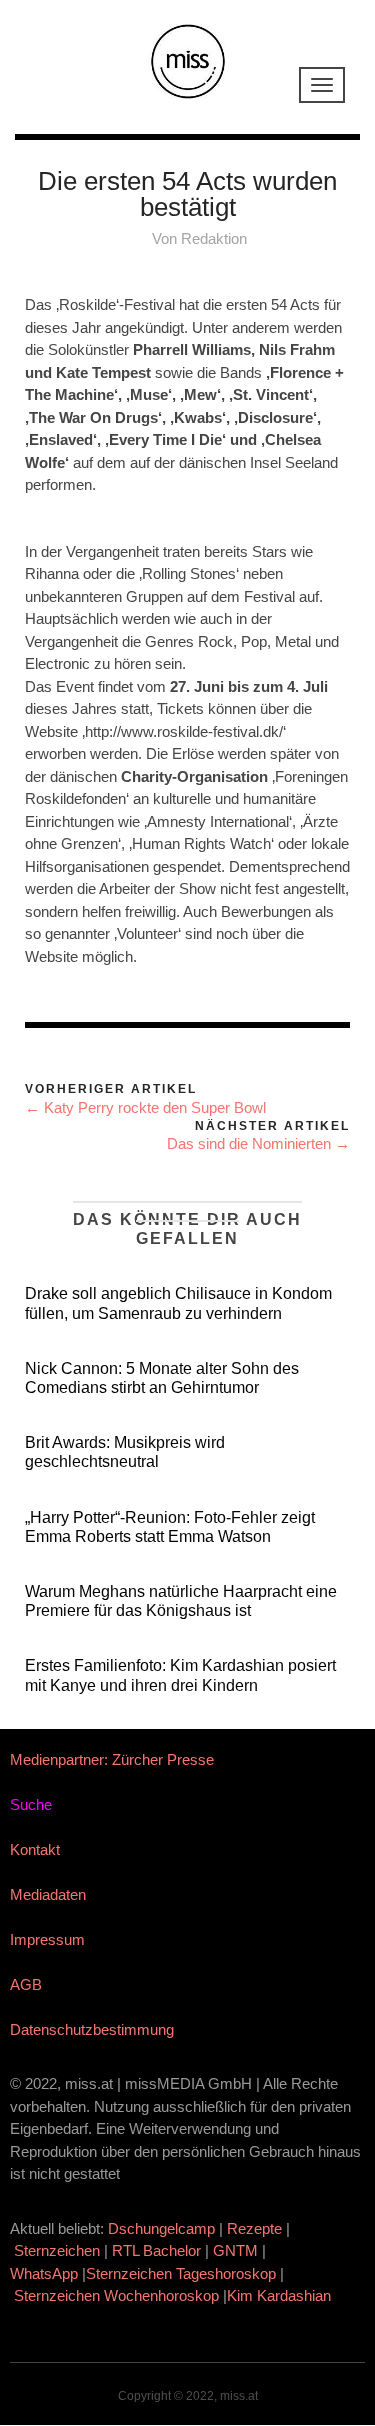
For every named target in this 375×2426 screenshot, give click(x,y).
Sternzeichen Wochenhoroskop (116, 2295)
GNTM (235, 2250)
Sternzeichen (57, 2250)
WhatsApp (44, 2273)
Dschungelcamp (161, 2228)
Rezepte (254, 2228)
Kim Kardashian (281, 2295)
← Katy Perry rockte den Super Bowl (145, 1107)
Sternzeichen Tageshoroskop (181, 2273)
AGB (26, 1984)
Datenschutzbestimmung (92, 2029)
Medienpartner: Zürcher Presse (112, 1759)
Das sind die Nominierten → (258, 1143)
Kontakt (35, 1849)
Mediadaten (48, 1894)
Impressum (47, 1939)
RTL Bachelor (156, 2250)
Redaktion (214, 238)
